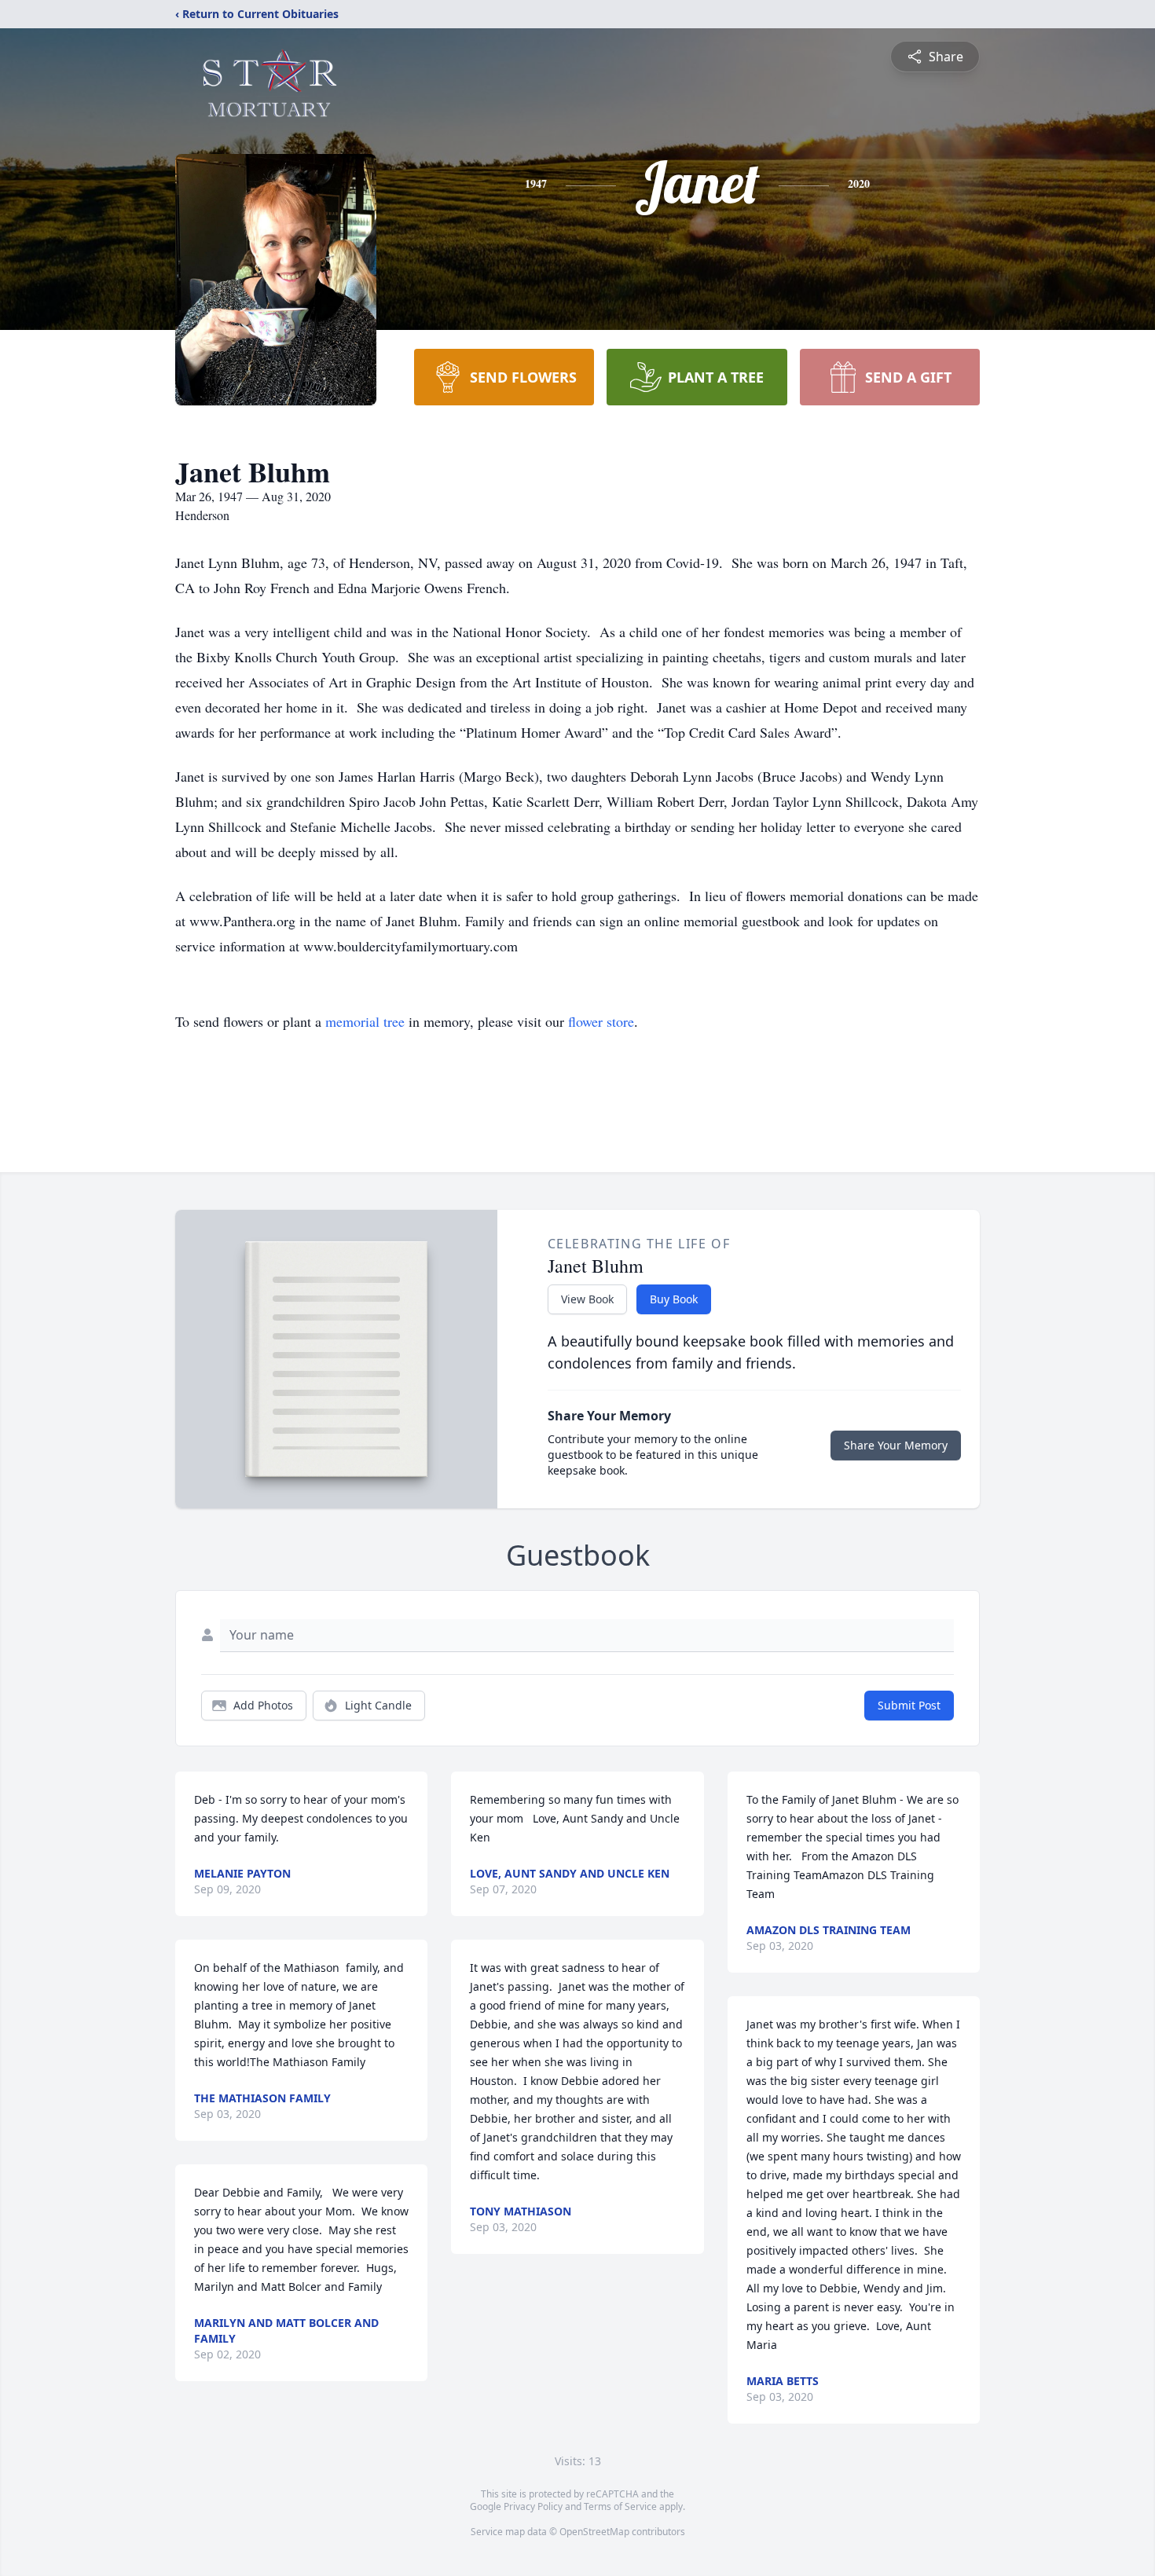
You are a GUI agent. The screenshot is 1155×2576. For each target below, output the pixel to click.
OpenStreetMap (594, 2532)
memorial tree (365, 1021)
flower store (601, 1021)
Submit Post (909, 1705)
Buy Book (674, 1299)
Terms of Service (620, 2506)
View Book (587, 1299)
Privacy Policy (533, 2506)
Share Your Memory (896, 1445)
